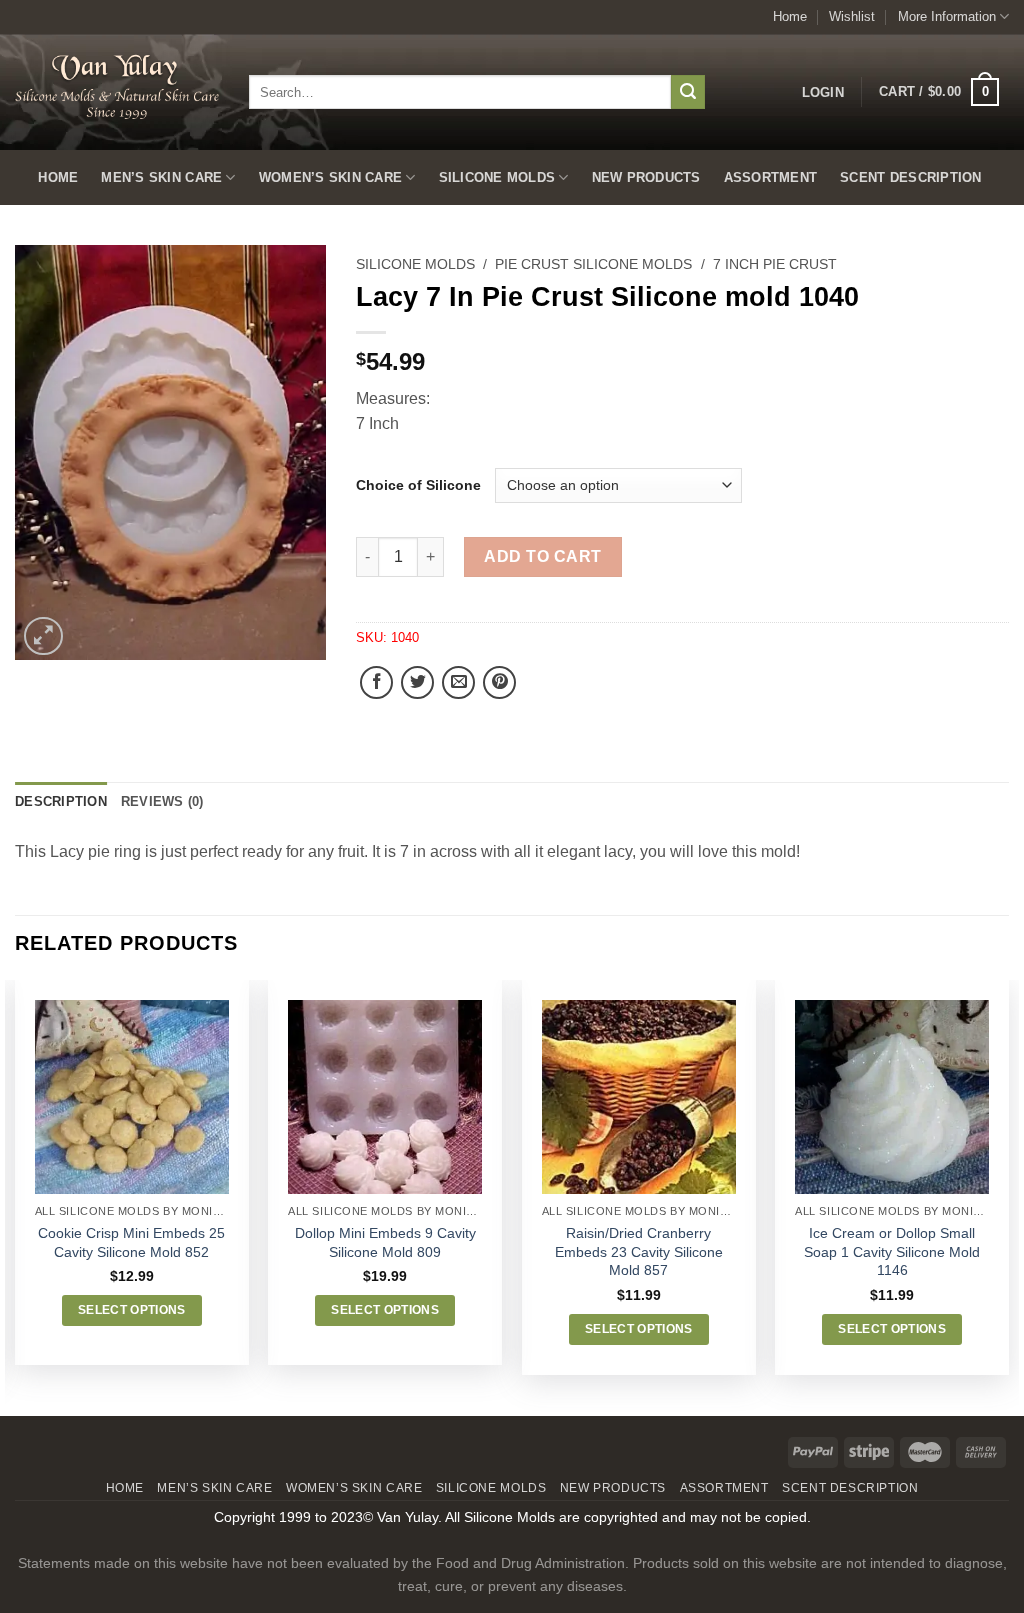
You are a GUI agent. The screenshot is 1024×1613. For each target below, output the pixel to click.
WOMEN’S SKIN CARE (330, 177)
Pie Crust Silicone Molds (593, 264)
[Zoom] (43, 636)
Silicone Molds (497, 177)
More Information (947, 16)
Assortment (771, 177)
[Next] (1008, 1196)
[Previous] (16, 1196)
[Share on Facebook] (376, 682)
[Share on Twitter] (417, 682)
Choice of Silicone (418, 485)
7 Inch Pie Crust (775, 264)
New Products (646, 177)
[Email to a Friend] (458, 682)
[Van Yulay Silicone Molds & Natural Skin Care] (117, 86)
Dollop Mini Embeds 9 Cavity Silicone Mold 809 (385, 1242)
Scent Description (910, 177)
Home (790, 16)
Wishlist (852, 16)
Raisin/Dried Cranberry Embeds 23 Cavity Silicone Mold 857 (639, 1251)
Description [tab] (61, 801)
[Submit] (688, 92)
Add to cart (542, 556)
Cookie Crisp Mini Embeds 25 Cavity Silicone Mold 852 (131, 1242)
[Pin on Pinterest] (499, 682)
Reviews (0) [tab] (162, 801)
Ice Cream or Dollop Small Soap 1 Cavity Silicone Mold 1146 (892, 1251)
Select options (132, 1310)
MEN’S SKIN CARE (161, 177)
